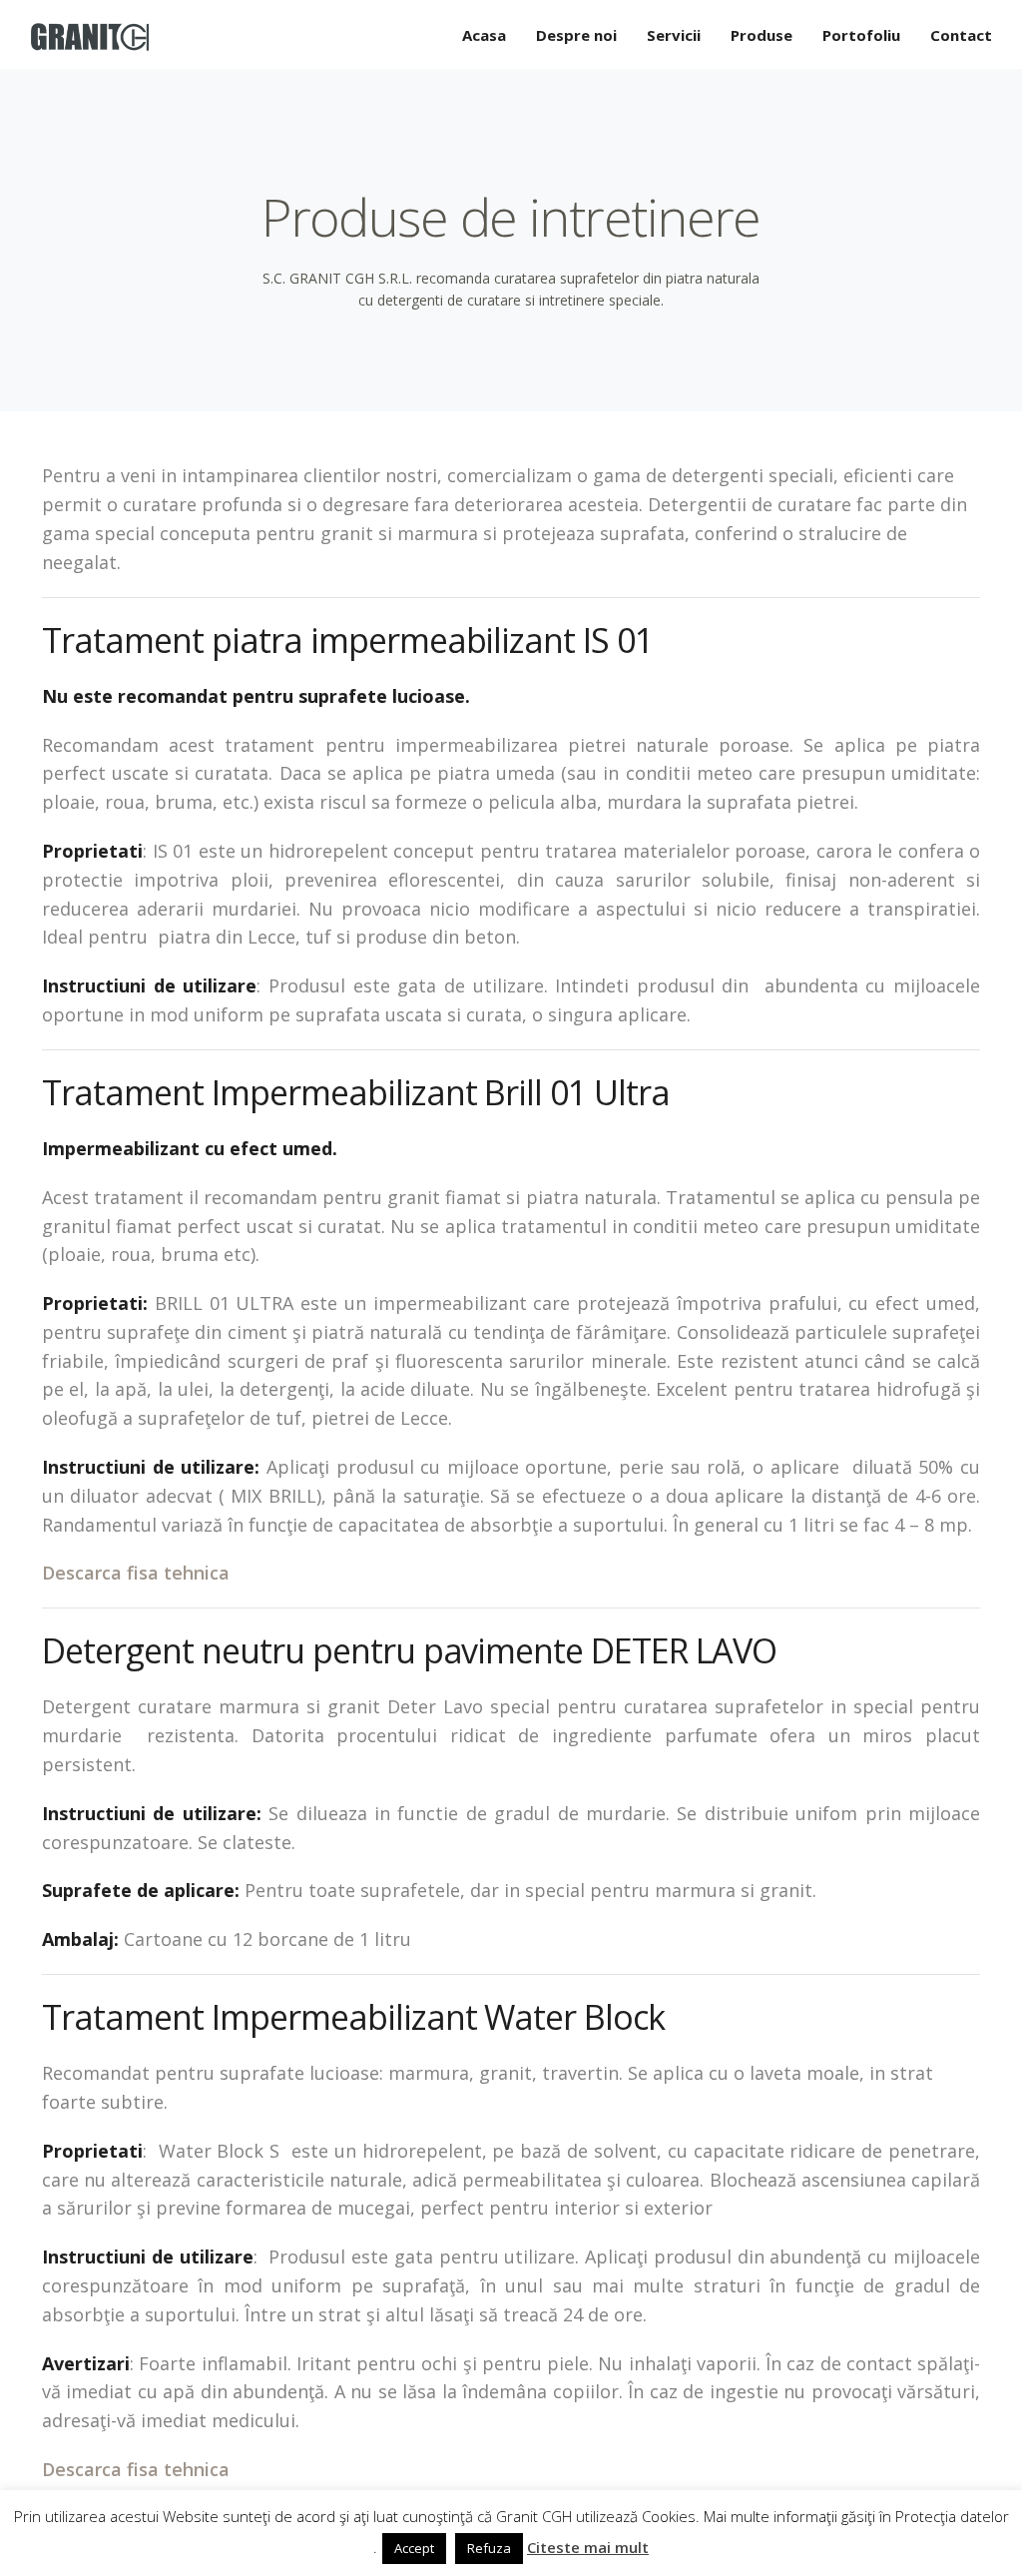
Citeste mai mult (588, 2547)
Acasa (484, 35)
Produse (762, 35)
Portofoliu (861, 35)
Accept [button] (414, 2548)
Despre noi (576, 35)
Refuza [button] (489, 2548)
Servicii (674, 35)
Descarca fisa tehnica (136, 1573)
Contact (961, 35)
